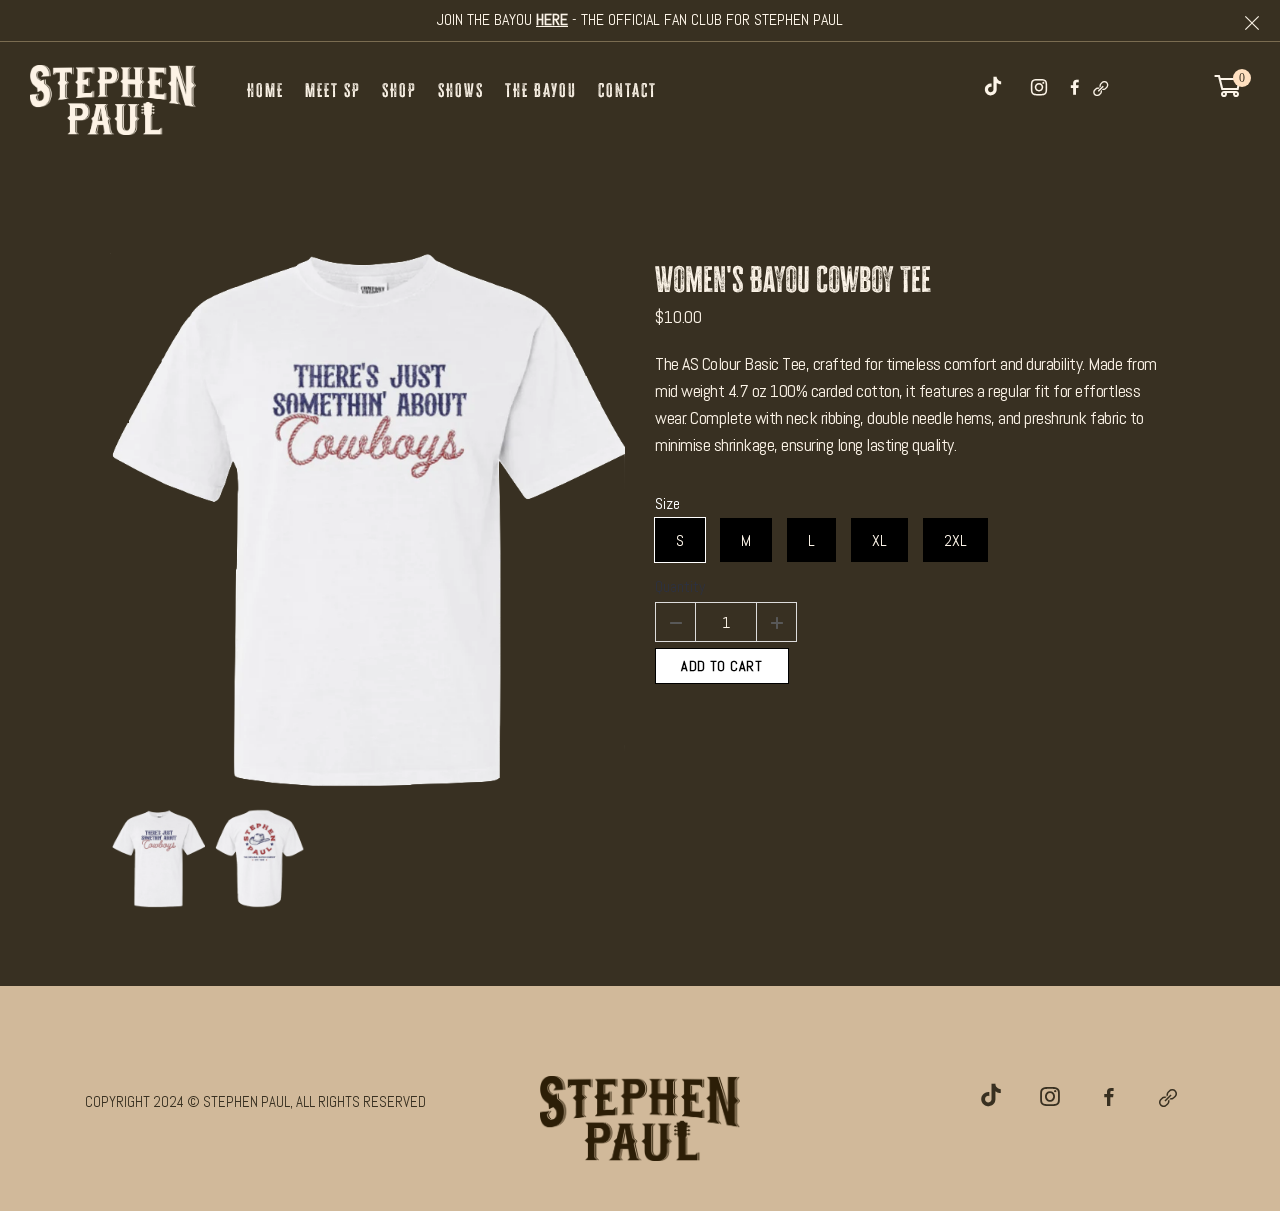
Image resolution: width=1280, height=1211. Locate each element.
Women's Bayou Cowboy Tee (793, 279)
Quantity (680, 587)
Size (667, 504)
